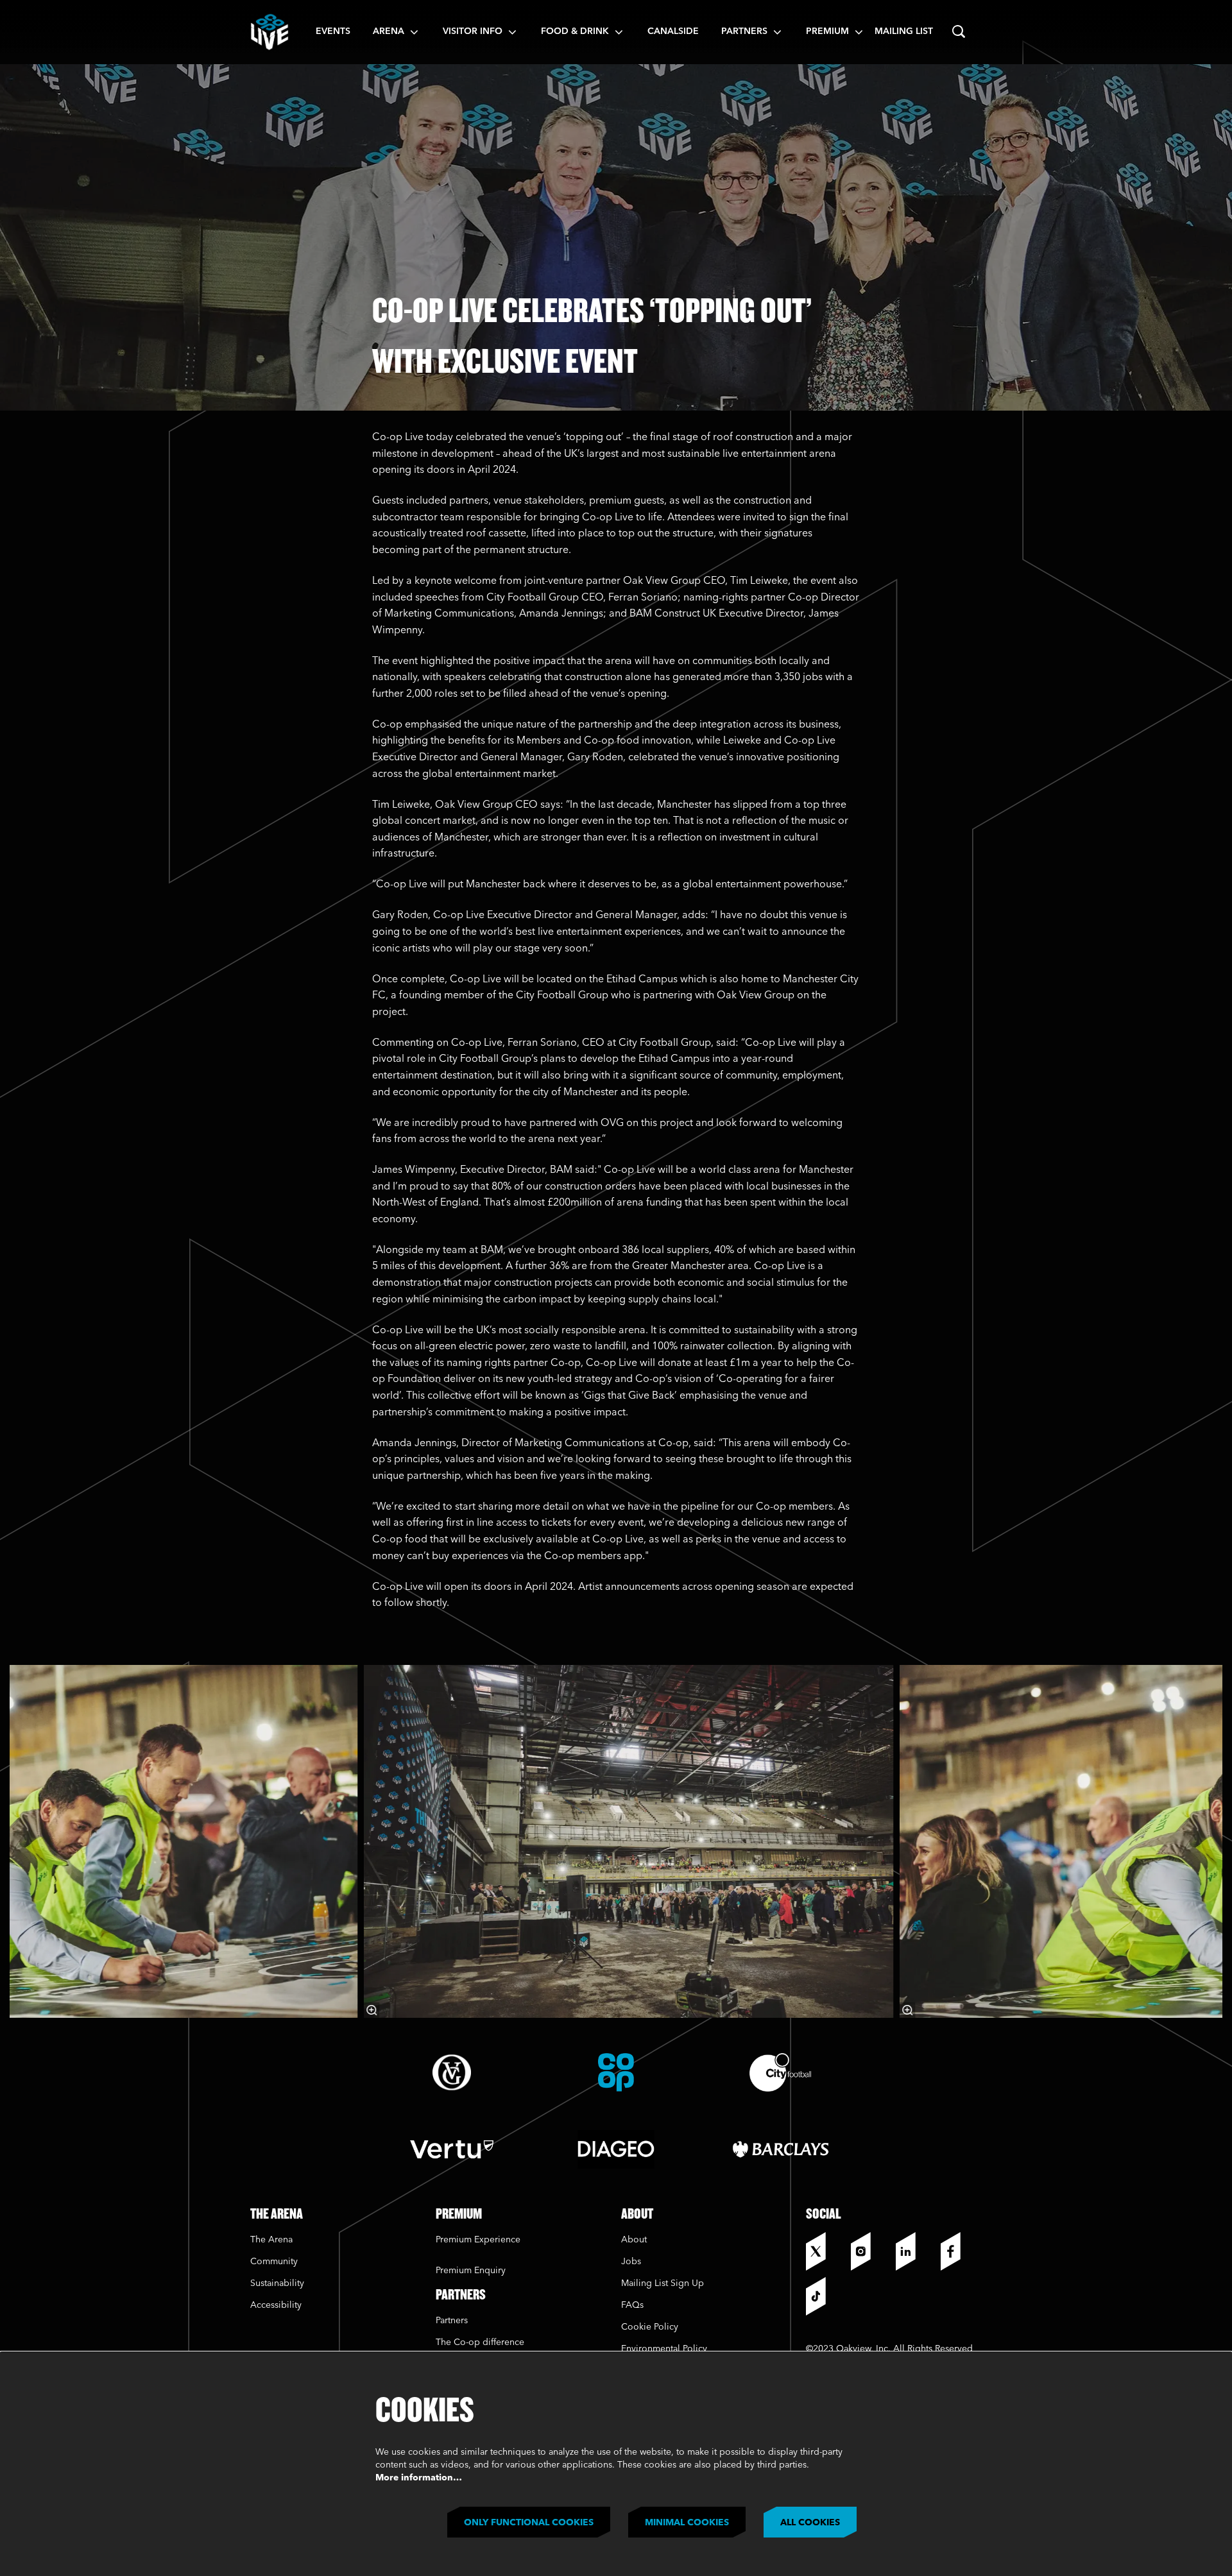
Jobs (631, 2262)
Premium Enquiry (471, 2271)
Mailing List (904, 31)
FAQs (632, 2305)
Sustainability (278, 2283)
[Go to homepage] (269, 32)
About (634, 2240)
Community (274, 2262)
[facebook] (960, 2251)
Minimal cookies (687, 2523)
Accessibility (276, 2305)
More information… (419, 2478)
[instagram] (870, 2251)
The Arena (271, 2240)
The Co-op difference (480, 2342)
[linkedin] (915, 2251)
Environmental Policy (664, 2349)
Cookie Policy (650, 2327)
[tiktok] (825, 2296)
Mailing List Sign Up (663, 2283)
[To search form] (959, 32)
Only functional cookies (529, 2523)
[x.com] (825, 2251)
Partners (452, 2321)
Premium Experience (478, 2240)
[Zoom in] (372, 2010)
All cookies (810, 2523)
